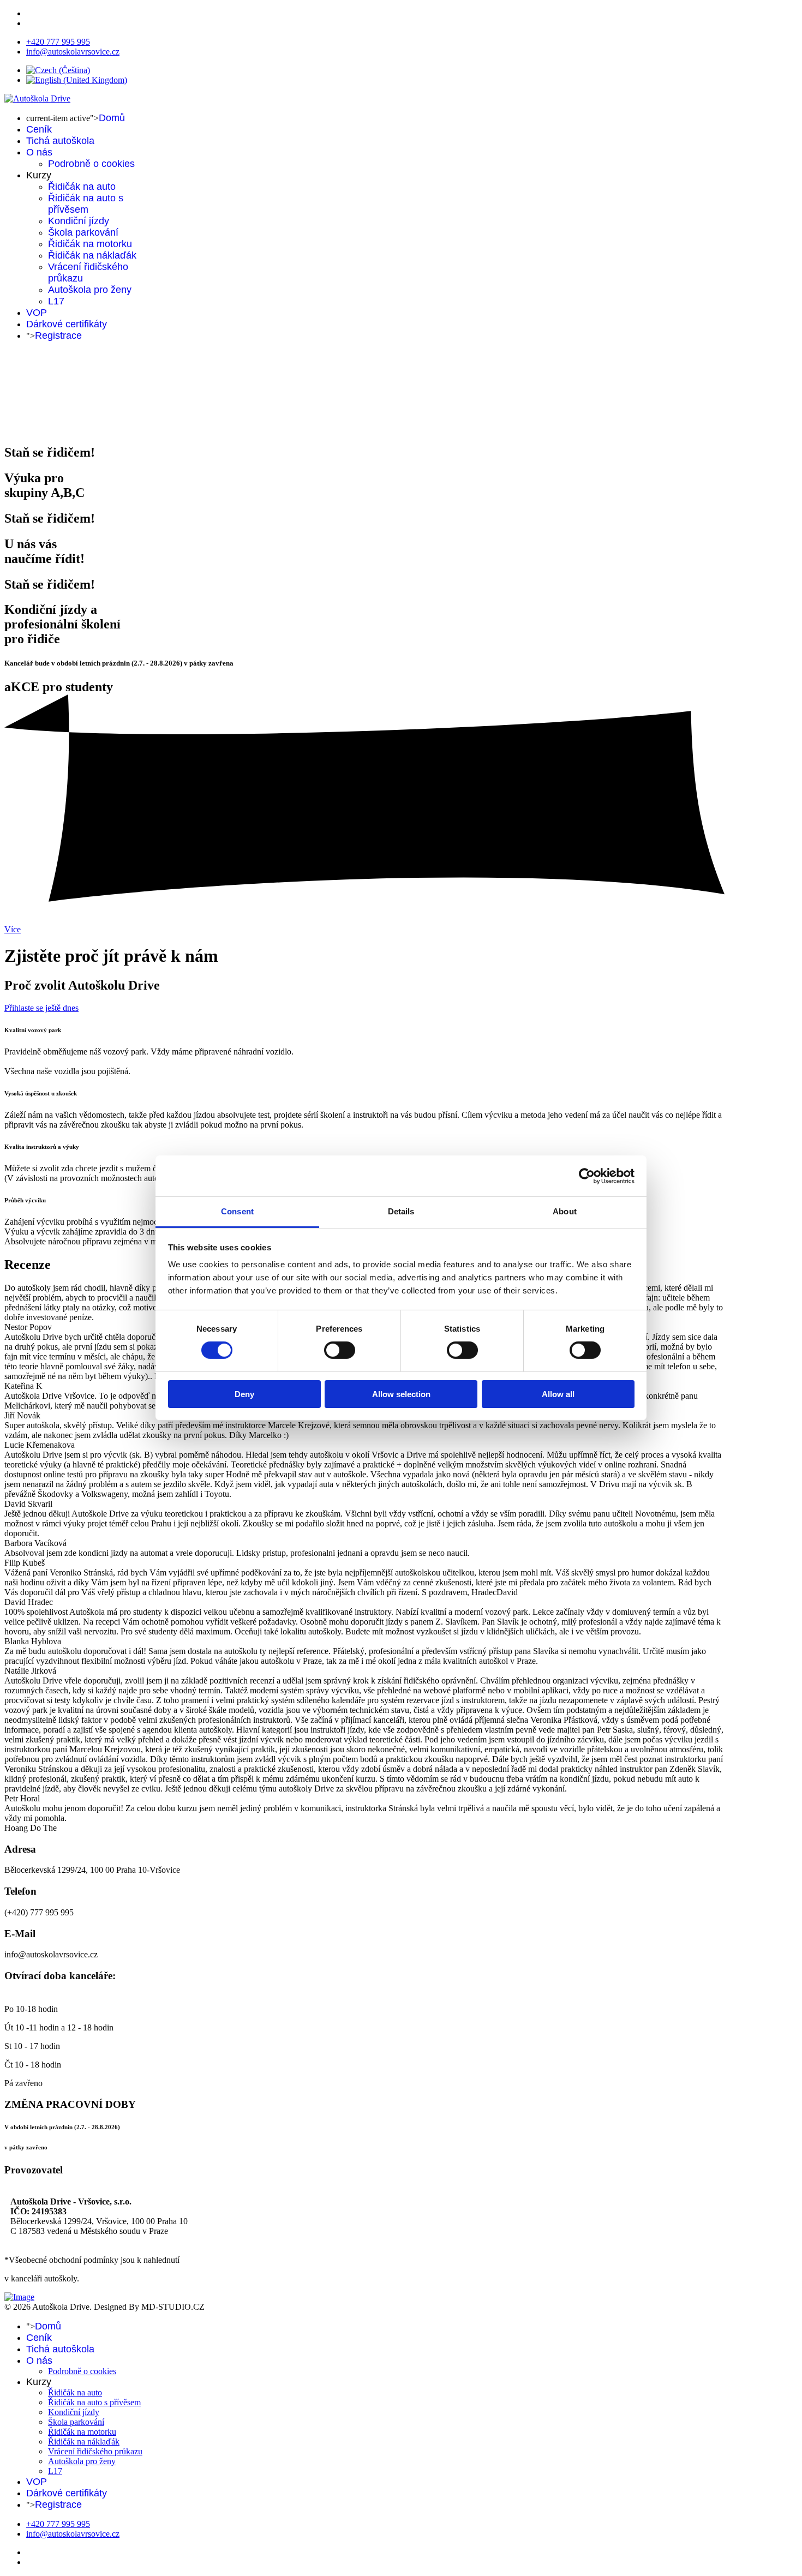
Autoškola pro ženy (90, 290)
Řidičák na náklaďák (92, 255)
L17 (56, 301)
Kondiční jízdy (79, 221)
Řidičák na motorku (90, 244)
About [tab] (565, 1211)
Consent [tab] (237, 1211)
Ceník (39, 129)
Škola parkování (83, 232)
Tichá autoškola (60, 141)
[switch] (340, 1350)
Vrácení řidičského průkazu (95, 2451)
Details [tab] (401, 1211)
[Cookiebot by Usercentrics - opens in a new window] (587, 1176)
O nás (39, 152)
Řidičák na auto (82, 187)
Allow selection (401, 1394)
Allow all (558, 1394)
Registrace (58, 336)
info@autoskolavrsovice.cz (73, 52)
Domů (112, 118)
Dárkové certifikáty (67, 324)
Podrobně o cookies (91, 164)
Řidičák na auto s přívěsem (86, 204)
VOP (37, 313)
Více (13, 929)
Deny (244, 1394)
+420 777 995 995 (58, 42)
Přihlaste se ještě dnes (41, 1008)
